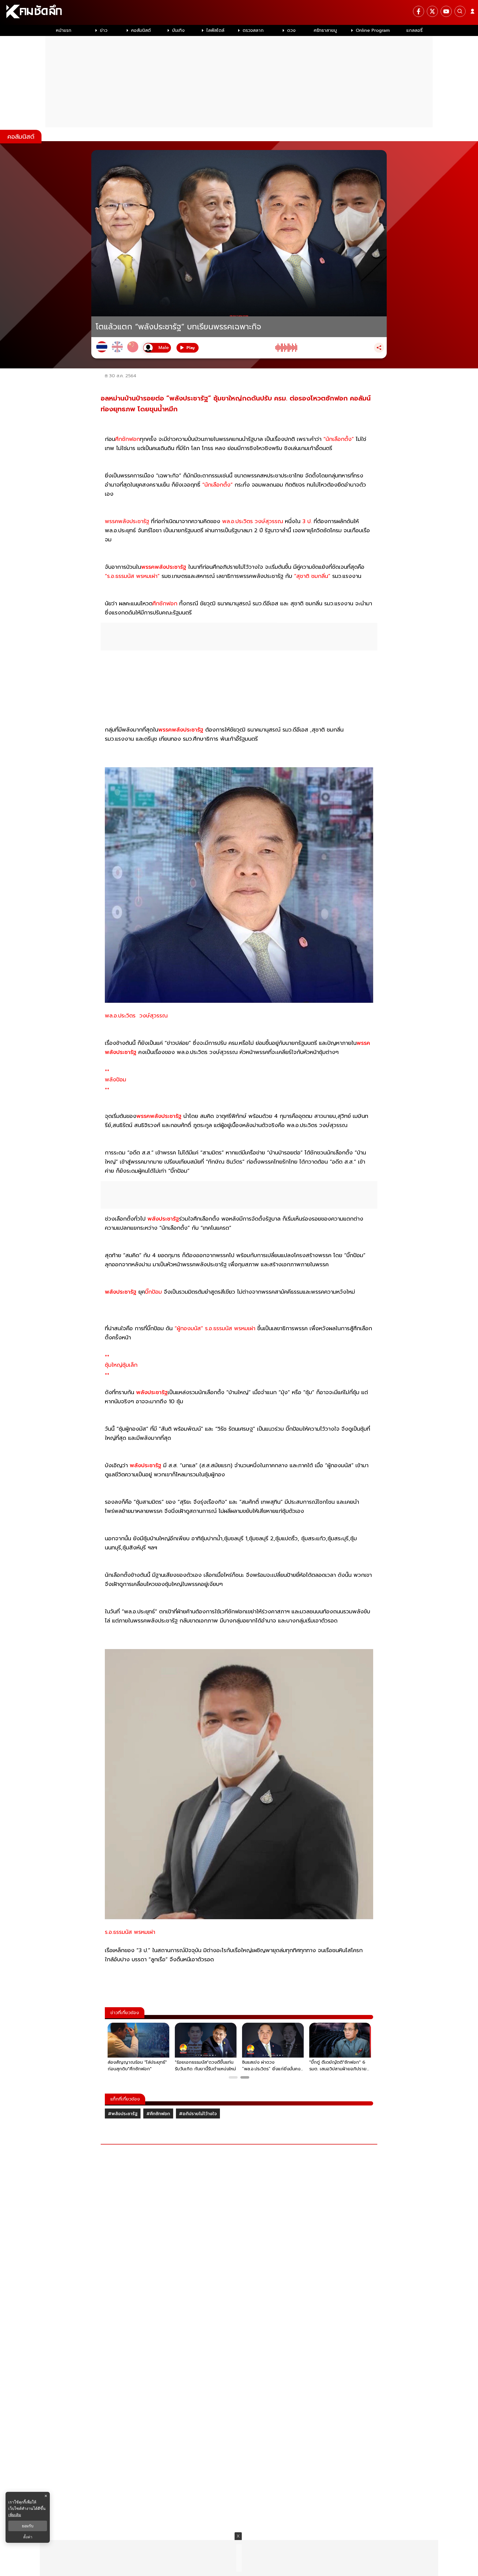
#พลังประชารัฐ (123, 2114)
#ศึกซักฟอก (158, 2114)
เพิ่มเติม (15, 2515)
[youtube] (446, 11)
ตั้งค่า (28, 2537)
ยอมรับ (28, 2526)
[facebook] (419, 11)
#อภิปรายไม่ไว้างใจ (198, 2114)
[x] (432, 11)
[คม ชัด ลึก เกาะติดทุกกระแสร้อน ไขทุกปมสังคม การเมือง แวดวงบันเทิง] (239, 12)
